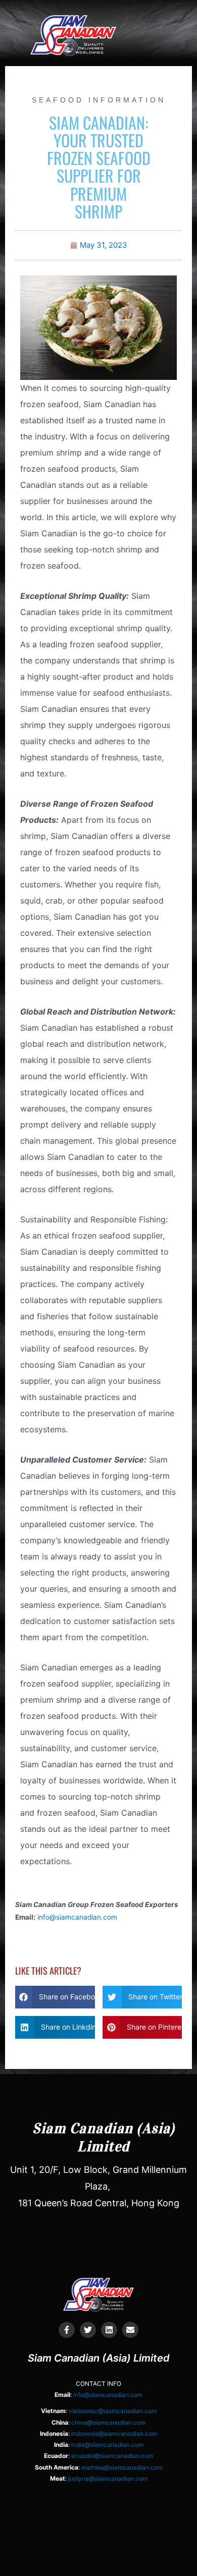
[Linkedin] (109, 2330)
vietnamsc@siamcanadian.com (113, 2411)
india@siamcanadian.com (107, 2445)
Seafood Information (99, 100)
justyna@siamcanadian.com (108, 2478)
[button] (151, 18)
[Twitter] (88, 2330)
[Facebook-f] (67, 2330)
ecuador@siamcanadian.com (112, 2456)
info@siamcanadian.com (77, 1917)
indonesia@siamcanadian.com (114, 2433)
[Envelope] (130, 2330)
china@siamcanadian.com (108, 2422)
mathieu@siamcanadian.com (122, 2467)
